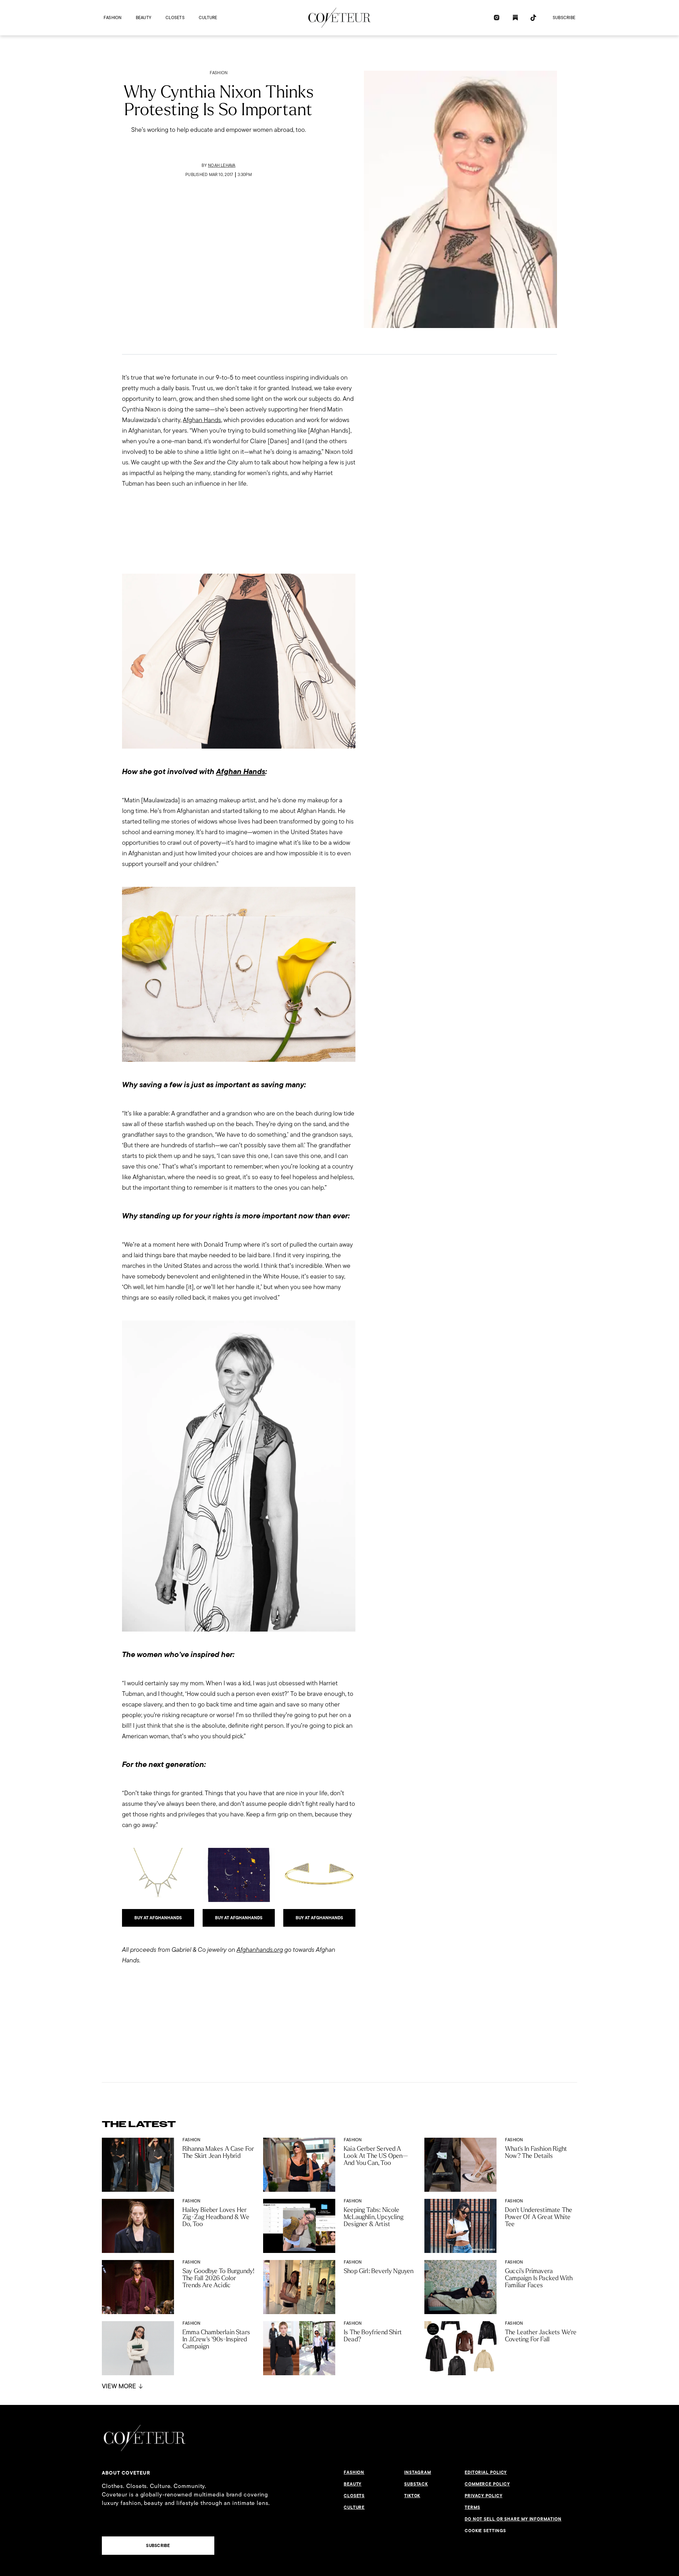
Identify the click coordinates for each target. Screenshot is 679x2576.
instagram (418, 2472)
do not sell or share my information (513, 2519)
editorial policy (486, 2472)
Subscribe (564, 17)
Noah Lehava (222, 165)
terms (472, 2507)
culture (208, 17)
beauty (144, 17)
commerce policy (487, 2484)
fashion (113, 17)
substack (416, 2484)
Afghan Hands (202, 420)
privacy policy (484, 2496)
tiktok (412, 2496)
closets (175, 17)
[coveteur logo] (339, 18)
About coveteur (126, 2473)
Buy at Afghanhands (158, 1918)
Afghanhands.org (260, 1949)
